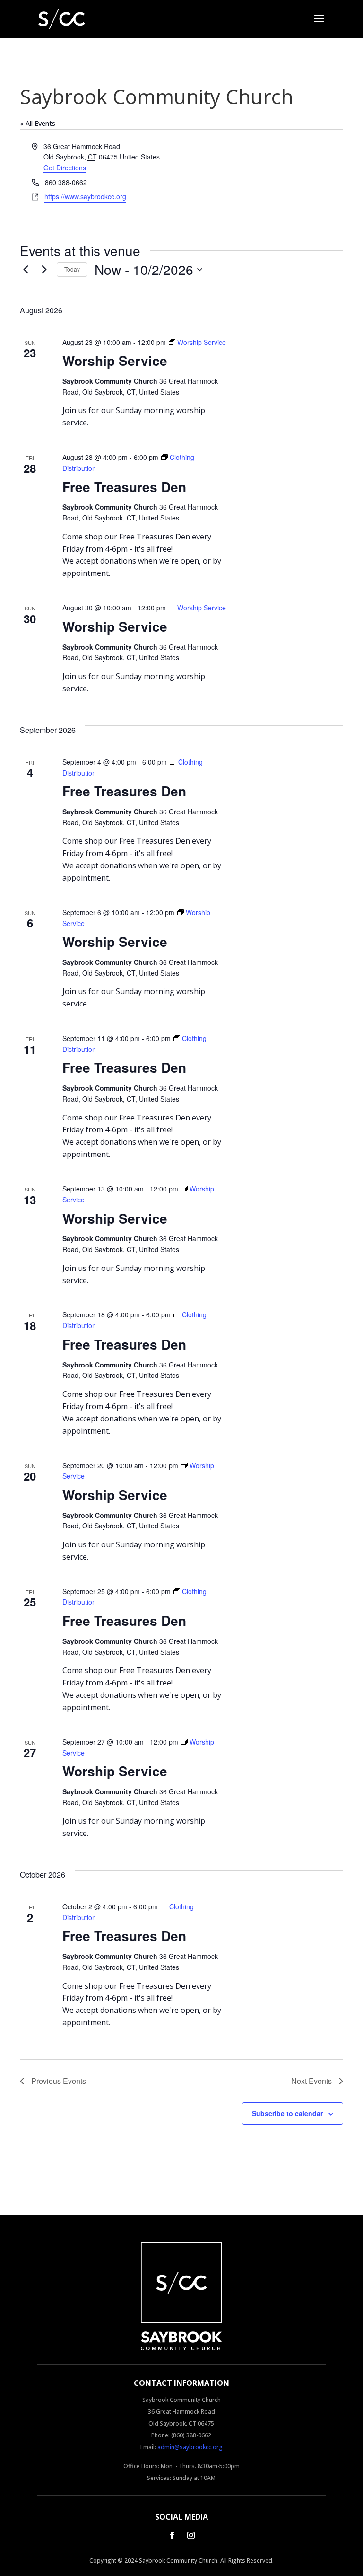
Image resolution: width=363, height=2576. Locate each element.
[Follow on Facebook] (172, 2535)
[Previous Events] (26, 270)
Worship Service (115, 360)
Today (72, 269)
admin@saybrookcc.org (190, 2447)
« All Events (38, 123)
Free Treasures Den (124, 487)
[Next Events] (44, 270)
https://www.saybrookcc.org (85, 196)
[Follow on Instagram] (191, 2535)
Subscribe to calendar (287, 2113)
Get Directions (65, 168)
